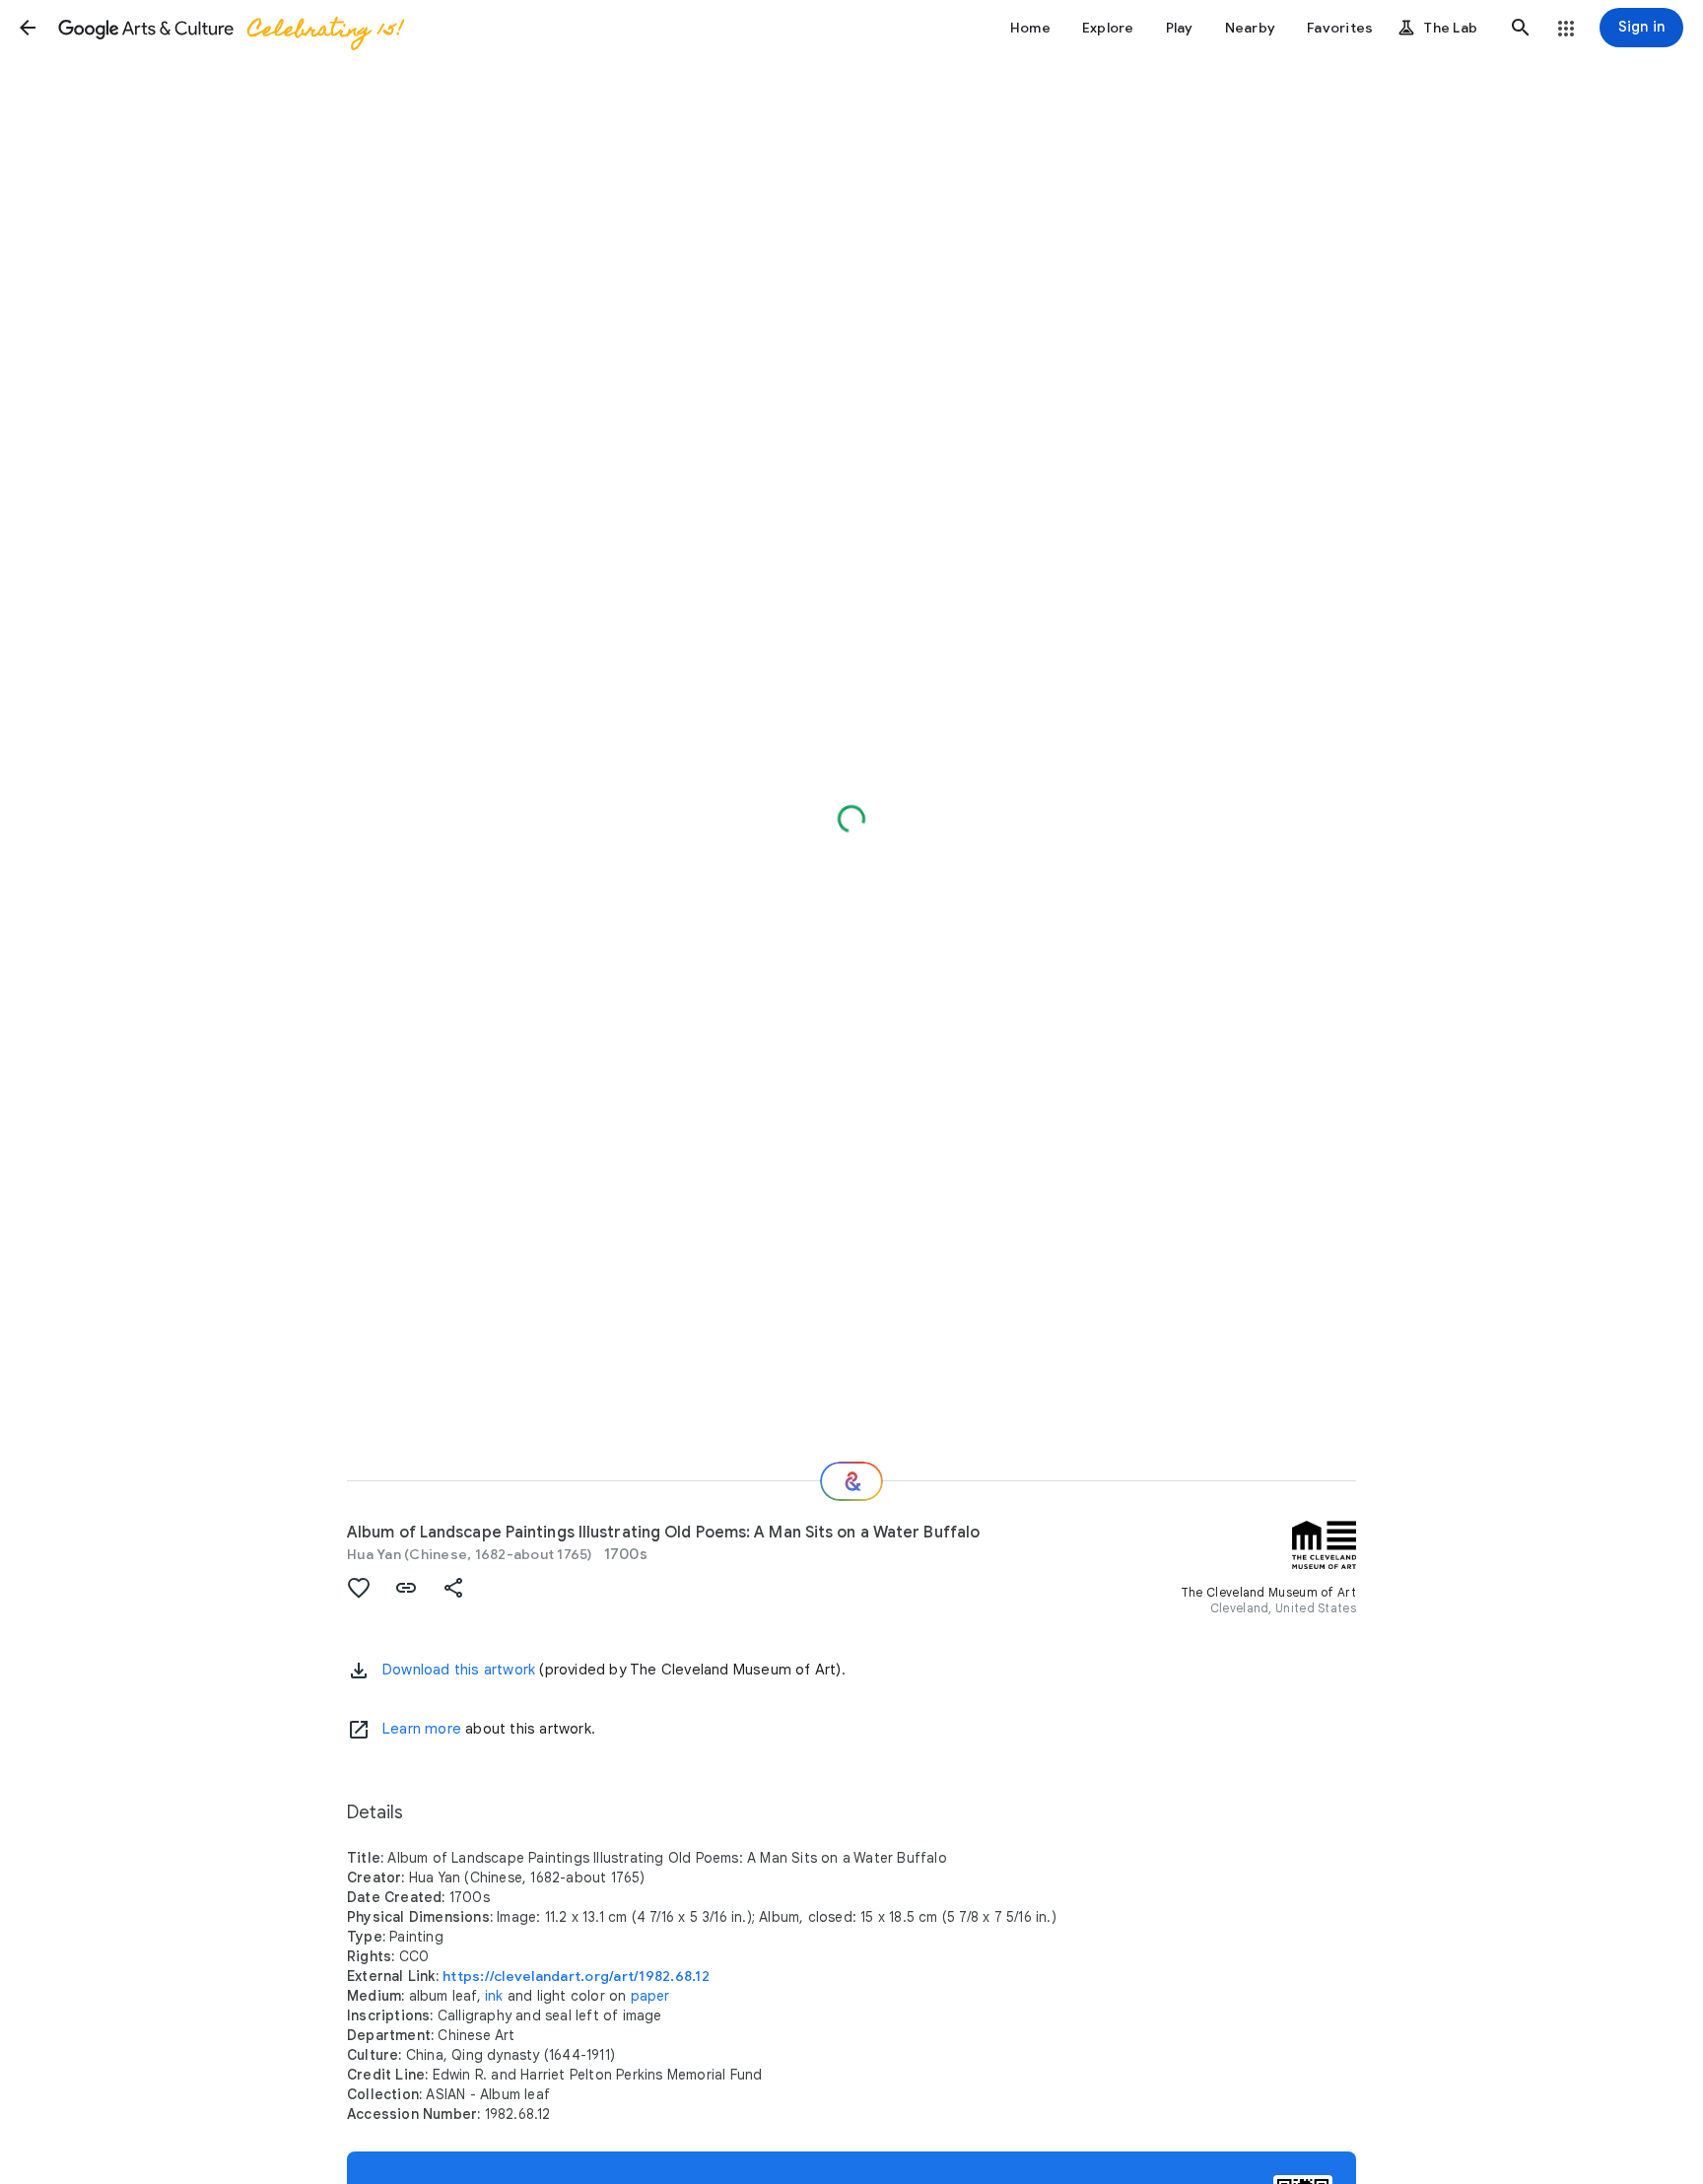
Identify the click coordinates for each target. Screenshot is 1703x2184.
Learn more (422, 1729)
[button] (28, 28)
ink (494, 1996)
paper (650, 1996)
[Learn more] (359, 1730)
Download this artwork (459, 1670)
